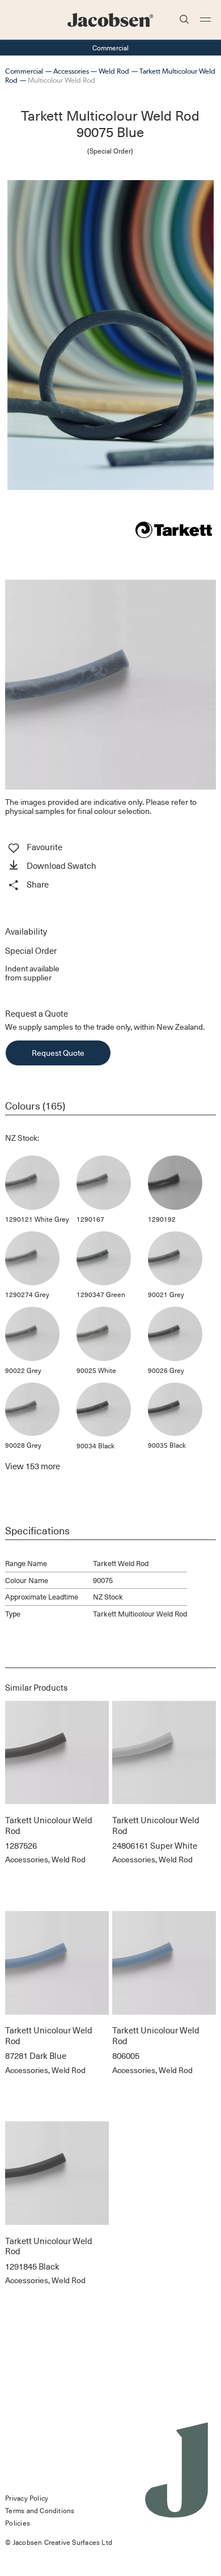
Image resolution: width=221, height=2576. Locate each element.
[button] (110, 867)
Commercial (24, 71)
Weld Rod (114, 71)
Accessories (71, 71)
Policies (18, 2523)
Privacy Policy (27, 2498)
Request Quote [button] (58, 1053)
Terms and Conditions (40, 2510)
